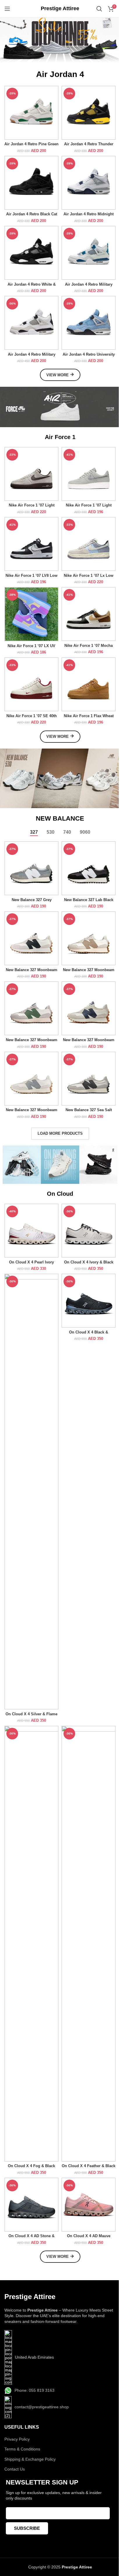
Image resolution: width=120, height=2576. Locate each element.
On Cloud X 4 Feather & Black (89, 2166)
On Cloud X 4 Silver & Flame (31, 1714)
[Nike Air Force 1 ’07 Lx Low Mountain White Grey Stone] (89, 544)
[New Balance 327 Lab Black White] (89, 868)
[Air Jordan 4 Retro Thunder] (89, 113)
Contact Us (15, 2469)
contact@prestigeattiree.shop (42, 2407)
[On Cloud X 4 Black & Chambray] (89, 1301)
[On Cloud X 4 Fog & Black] (31, 1944)
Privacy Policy (17, 2439)
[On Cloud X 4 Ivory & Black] (89, 1231)
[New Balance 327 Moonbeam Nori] (31, 1008)
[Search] (99, 9)
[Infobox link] (60, 9)
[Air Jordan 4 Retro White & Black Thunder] (31, 253)
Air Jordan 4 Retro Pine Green (31, 144)
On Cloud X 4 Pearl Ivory (31, 1262)
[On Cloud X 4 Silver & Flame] (31, 1492)
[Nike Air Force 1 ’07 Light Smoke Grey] (89, 474)
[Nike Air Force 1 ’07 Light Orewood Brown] (31, 474)
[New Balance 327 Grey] (31, 868)
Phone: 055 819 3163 (35, 2390)
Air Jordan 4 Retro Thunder (89, 144)
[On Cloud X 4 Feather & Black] (89, 1944)
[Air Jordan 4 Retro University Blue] (89, 323)
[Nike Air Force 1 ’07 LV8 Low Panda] (31, 544)
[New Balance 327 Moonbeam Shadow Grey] (31, 1079)
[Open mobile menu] (7, 9)
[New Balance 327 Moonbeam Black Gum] (31, 938)
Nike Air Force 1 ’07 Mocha (89, 646)
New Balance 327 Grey (32, 900)
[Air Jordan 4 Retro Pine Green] (31, 113)
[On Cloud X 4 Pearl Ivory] (31, 1231)
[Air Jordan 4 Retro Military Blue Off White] (89, 253)
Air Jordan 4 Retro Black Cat (32, 214)
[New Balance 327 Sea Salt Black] (89, 1079)
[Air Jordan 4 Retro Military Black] (31, 323)
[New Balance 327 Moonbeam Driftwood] (89, 938)
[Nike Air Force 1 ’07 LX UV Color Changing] (31, 614)
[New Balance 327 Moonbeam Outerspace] (89, 1008)
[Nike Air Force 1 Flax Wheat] (89, 684)
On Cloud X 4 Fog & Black (31, 2166)
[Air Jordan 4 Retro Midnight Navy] (89, 183)
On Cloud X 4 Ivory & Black (89, 1262)
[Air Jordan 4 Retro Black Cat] (31, 183)
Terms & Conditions (22, 2449)
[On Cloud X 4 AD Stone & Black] (31, 2205)
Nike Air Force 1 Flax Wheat (89, 716)
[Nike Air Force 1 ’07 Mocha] (89, 614)
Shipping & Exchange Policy (30, 2459)
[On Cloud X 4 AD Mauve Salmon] (89, 2205)
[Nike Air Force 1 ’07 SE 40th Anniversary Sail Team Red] (31, 684)
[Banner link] (60, 407)
